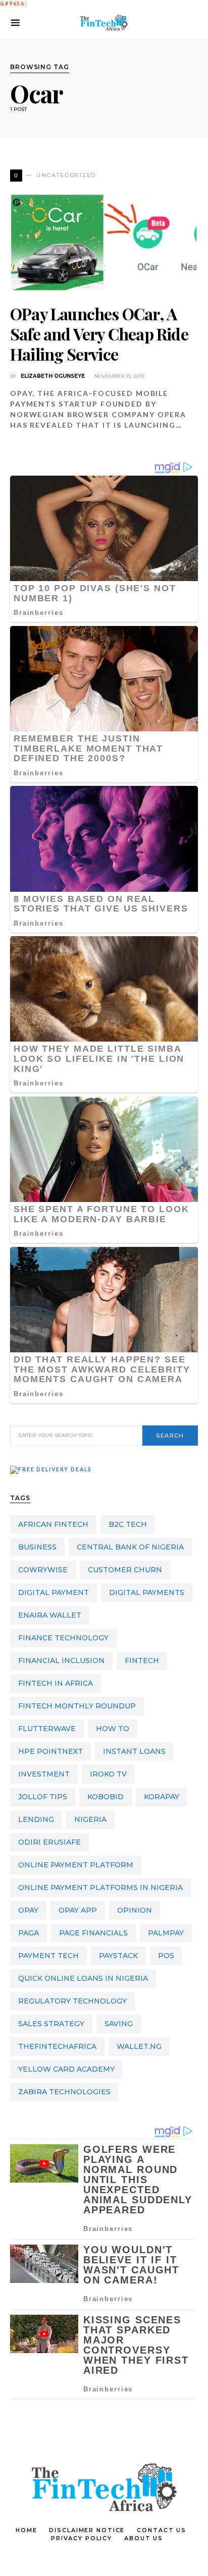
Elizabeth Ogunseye (53, 376)
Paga (29, 1933)
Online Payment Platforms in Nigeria (100, 1887)
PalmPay (166, 1933)
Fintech (142, 1661)
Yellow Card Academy (66, 2069)
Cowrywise (43, 1570)
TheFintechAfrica (57, 2046)
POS (166, 1956)
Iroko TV (108, 1774)
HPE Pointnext (50, 1751)
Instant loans (134, 1751)
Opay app (78, 1910)
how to (113, 1729)
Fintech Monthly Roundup (77, 1706)
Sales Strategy (51, 2024)
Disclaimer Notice (87, 2530)
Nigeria (90, 1819)
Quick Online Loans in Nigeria (83, 1978)
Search (170, 1436)
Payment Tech (48, 1956)
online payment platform (76, 1865)
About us (144, 2538)
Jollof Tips (43, 1797)
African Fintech (53, 1524)
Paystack (118, 1956)
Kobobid (106, 1797)
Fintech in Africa (56, 1683)
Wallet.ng (139, 2046)
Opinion (135, 1910)
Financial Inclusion (61, 1661)
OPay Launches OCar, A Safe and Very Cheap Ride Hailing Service (99, 334)
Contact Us (162, 2530)
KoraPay (162, 1797)
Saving (119, 2024)
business (37, 1547)
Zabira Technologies (64, 2092)
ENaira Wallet (50, 1615)
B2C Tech (128, 1524)
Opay (28, 1910)
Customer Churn (125, 1570)
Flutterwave (47, 1729)
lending (36, 1819)
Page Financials (93, 1933)
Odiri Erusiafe (49, 1842)
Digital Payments (147, 1592)
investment (44, 1774)
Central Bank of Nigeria (130, 1547)
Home (27, 2530)
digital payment (54, 1592)
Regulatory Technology (72, 2001)
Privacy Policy (82, 2538)
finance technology (63, 1638)
